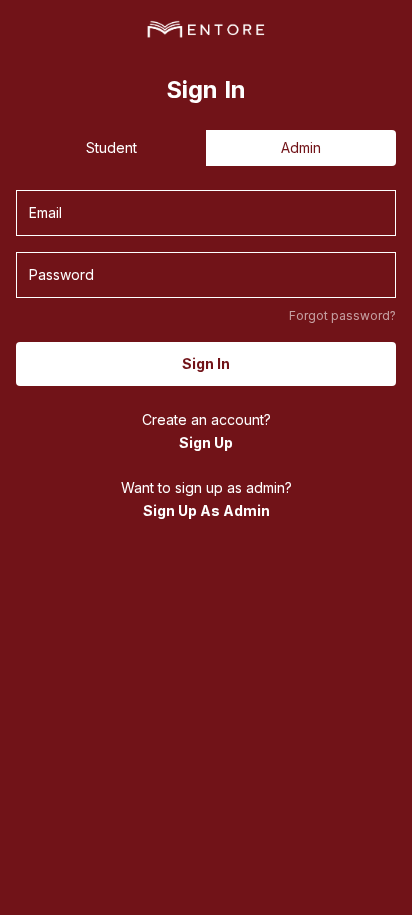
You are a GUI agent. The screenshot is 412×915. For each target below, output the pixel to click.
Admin (301, 147)
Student (111, 147)
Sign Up (206, 442)
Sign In (206, 363)
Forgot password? (342, 315)
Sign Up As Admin (206, 510)
